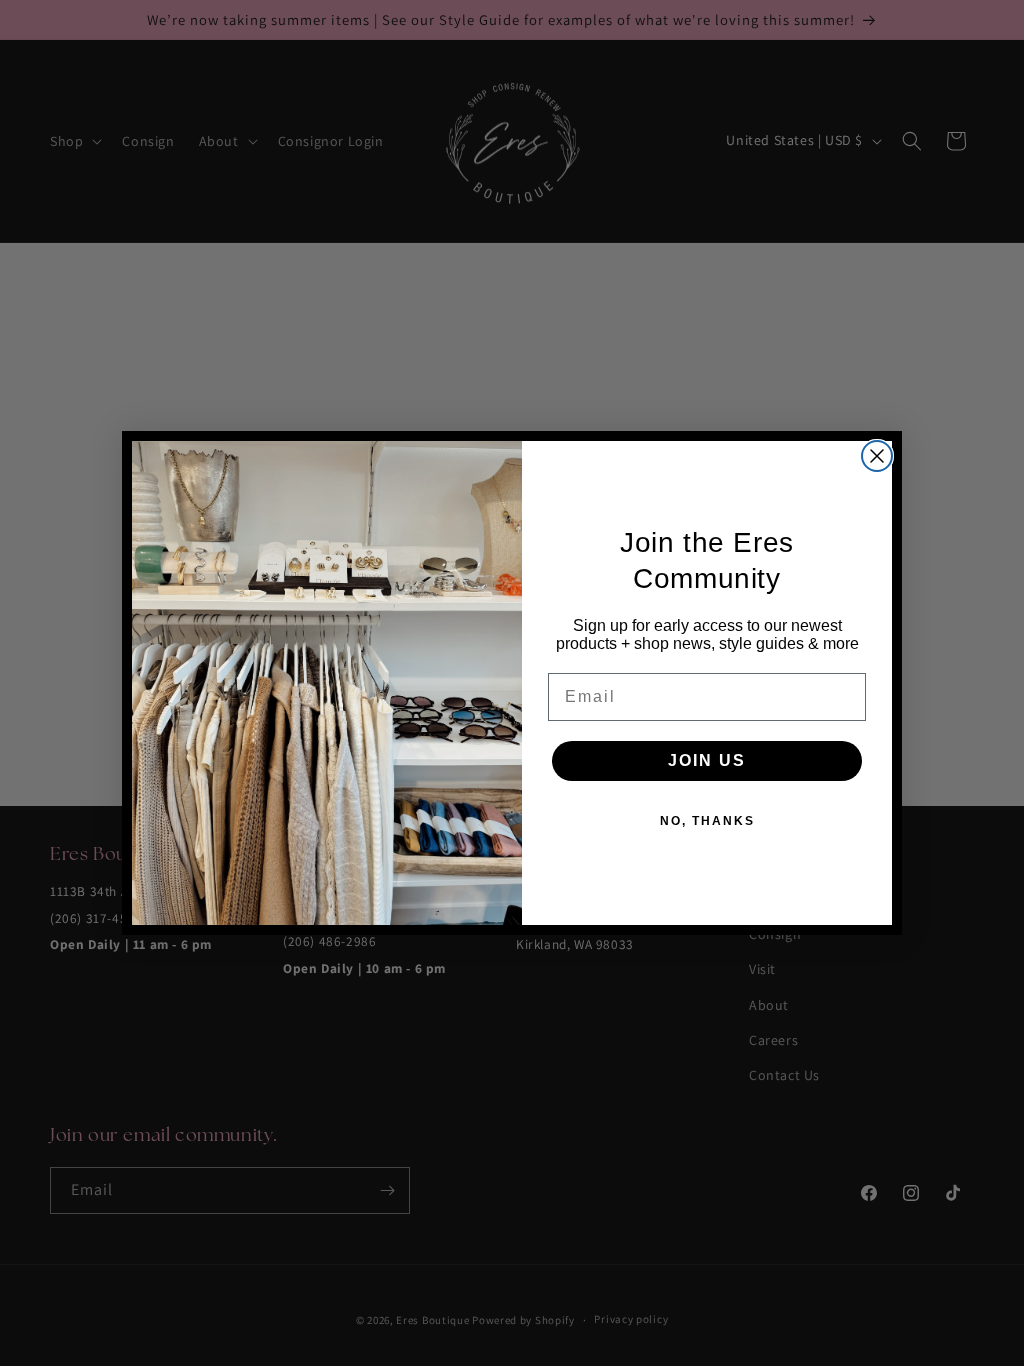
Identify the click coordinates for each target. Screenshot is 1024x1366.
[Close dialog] (877, 456)
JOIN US (707, 760)
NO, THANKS (707, 821)
